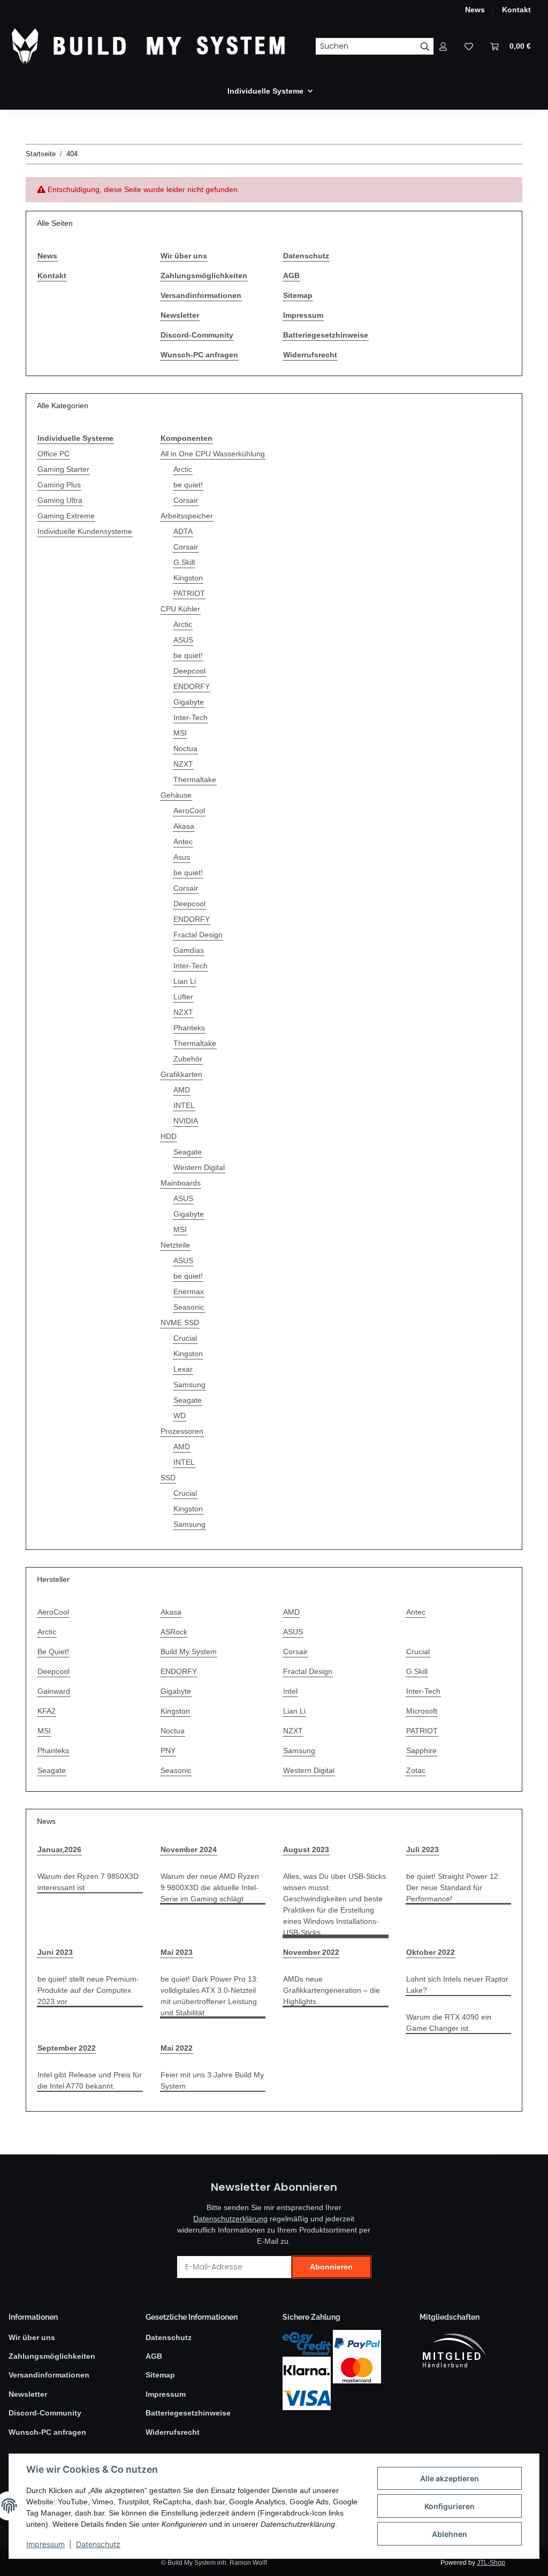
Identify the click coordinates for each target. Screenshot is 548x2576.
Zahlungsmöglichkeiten (204, 276)
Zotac (416, 1770)
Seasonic (189, 1307)
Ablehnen (450, 2534)
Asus (182, 857)
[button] (443, 46)
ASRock (174, 1632)
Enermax (189, 1291)
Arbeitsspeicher (187, 516)
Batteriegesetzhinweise (326, 335)
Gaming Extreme (66, 516)
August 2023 (306, 1849)
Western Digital (199, 1167)
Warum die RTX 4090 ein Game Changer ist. (449, 2023)
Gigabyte (189, 702)
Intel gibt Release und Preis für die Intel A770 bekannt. (90, 2080)
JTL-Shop (491, 2563)
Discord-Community (197, 335)
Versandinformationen (201, 295)
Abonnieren (331, 2267)
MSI (180, 733)
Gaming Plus (59, 485)
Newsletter (180, 315)
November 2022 (311, 1952)
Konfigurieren (450, 2506)
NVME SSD (180, 1323)
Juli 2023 (423, 1849)
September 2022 (67, 2048)
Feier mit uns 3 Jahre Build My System (212, 2080)
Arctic (183, 469)
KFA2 (47, 1711)
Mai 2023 (177, 1952)
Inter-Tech (191, 717)
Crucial (185, 1338)
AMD (182, 1090)
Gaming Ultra (60, 500)
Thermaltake (195, 779)
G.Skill (184, 562)
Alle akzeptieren (450, 2478)
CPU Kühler (180, 609)
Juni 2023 (55, 1952)
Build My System (189, 1652)
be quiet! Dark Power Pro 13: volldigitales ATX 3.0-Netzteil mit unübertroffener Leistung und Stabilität (210, 1996)
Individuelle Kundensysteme (85, 531)
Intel (290, 1691)
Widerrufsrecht (310, 355)
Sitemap (298, 295)
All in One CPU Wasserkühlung (213, 454)
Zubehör (188, 1059)
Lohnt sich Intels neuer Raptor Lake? (457, 1985)
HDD (169, 1136)
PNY (168, 1751)
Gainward (54, 1691)
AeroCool (189, 811)
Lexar (183, 1369)
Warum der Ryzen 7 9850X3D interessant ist (88, 1882)
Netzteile (175, 1245)
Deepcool (189, 671)
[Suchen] (425, 47)
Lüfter (183, 997)
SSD (168, 1478)
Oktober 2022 (431, 1952)
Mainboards (181, 1183)
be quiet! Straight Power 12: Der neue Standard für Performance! (453, 1887)
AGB (291, 276)
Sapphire (421, 1751)
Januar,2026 (59, 1849)
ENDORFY (192, 686)
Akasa (184, 826)
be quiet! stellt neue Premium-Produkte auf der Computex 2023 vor (88, 1990)
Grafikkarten (181, 1074)
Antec (183, 842)
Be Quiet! (53, 1652)
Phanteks (189, 1028)
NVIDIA (186, 1121)
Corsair (186, 500)
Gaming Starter (63, 469)
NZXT (183, 764)
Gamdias (189, 950)
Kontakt (516, 10)
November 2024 (189, 1849)
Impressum (45, 2544)
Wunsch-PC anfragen (199, 355)
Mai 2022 (177, 2048)
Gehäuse (176, 795)
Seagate (188, 1152)
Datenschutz (98, 2544)
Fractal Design (198, 935)
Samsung (189, 1385)
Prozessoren (182, 1431)
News (475, 10)
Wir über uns (184, 256)
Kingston (188, 578)
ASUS (183, 640)
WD (180, 1416)
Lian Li (185, 981)
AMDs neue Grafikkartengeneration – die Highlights (332, 1990)
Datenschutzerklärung (230, 2219)
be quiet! (188, 485)
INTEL (184, 1105)
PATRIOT (189, 593)
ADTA (183, 531)
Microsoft (422, 1711)
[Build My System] (149, 46)
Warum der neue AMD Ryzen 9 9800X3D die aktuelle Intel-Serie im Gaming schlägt (210, 1887)
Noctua (185, 748)
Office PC (54, 454)
